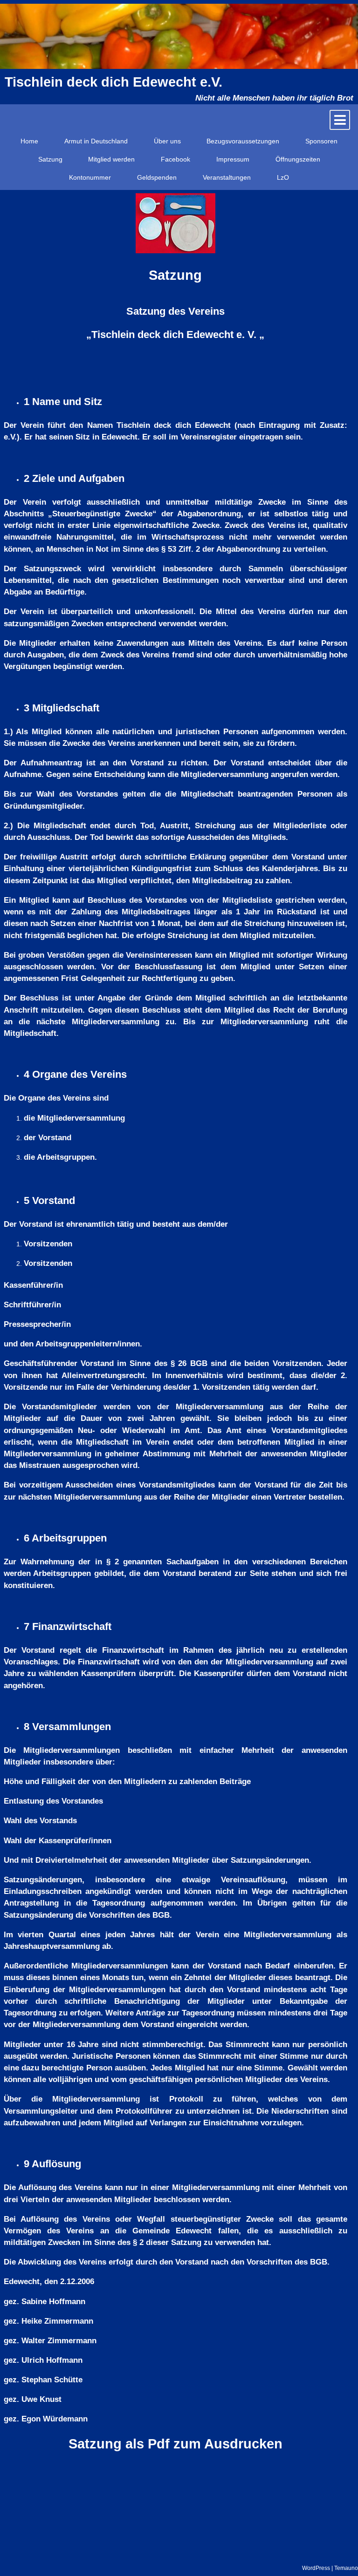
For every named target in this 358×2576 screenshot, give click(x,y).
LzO (283, 177)
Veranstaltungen (227, 177)
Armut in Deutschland (96, 141)
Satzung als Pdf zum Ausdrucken (176, 2444)
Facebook (176, 159)
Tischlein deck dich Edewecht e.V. (114, 82)
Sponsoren (321, 141)
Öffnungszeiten (298, 159)
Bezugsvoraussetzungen (243, 141)
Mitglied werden (111, 159)
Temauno (346, 2568)
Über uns (167, 141)
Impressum (233, 159)
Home (29, 141)
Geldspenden (157, 177)
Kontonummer (90, 177)
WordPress (316, 2568)
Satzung (50, 159)
